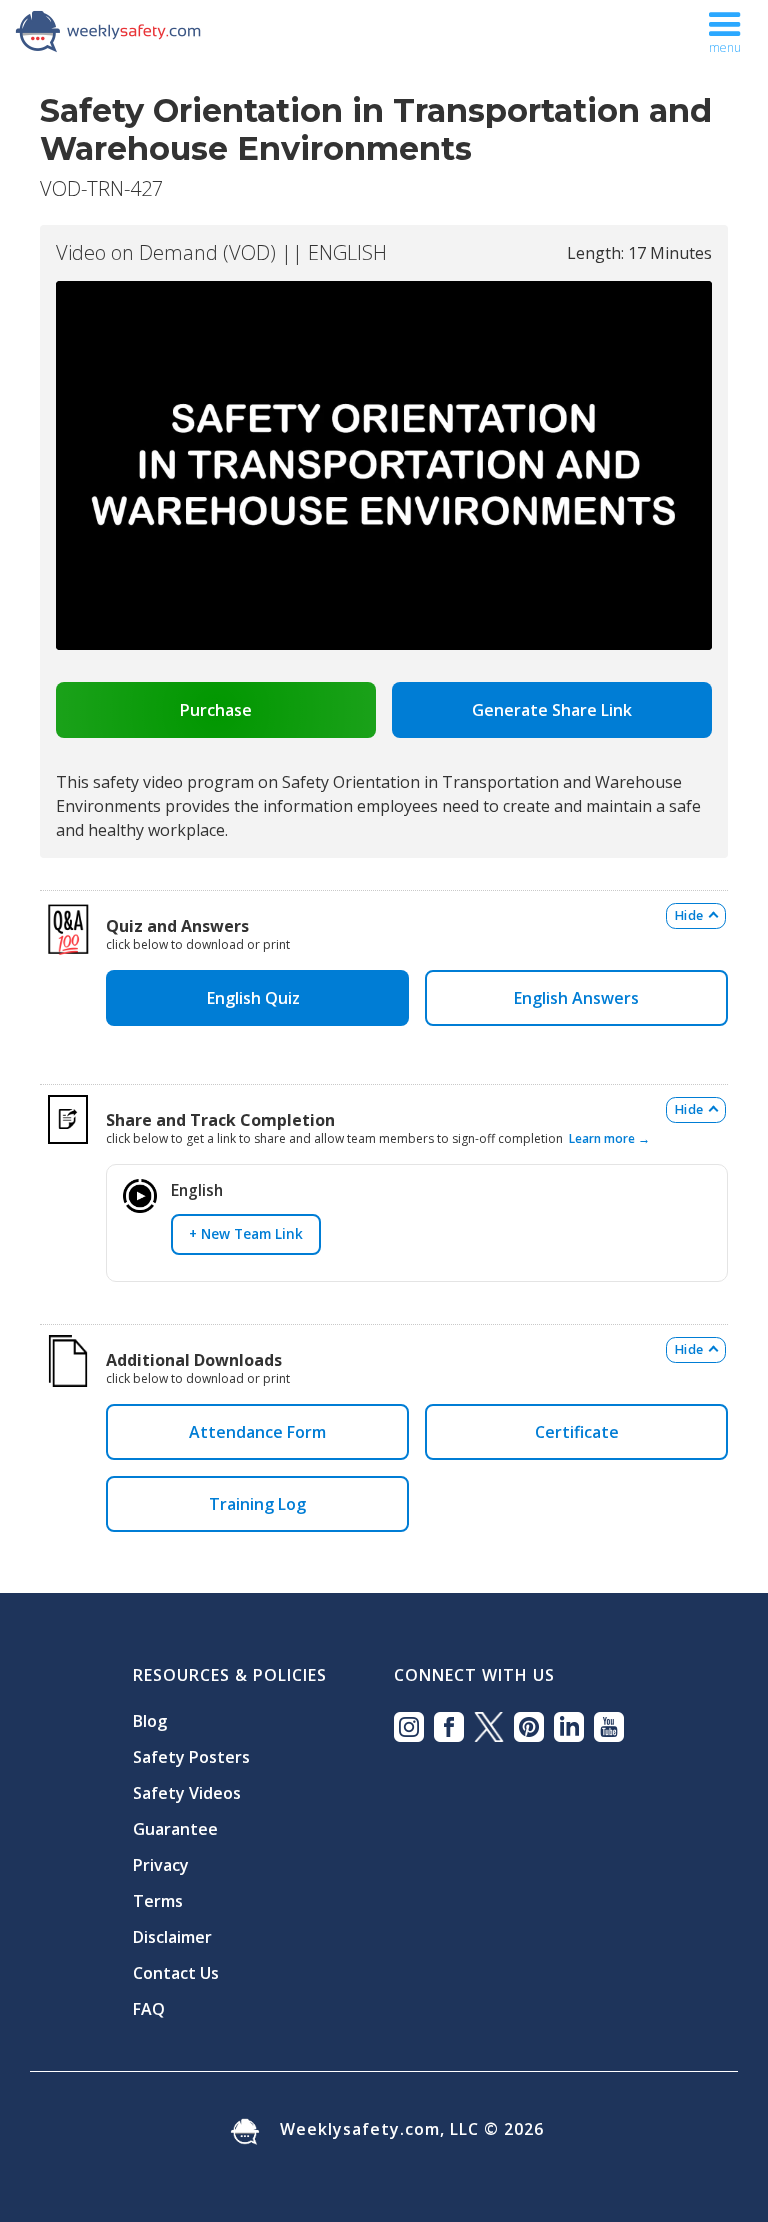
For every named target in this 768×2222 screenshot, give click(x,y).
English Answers (576, 998)
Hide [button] (689, 915)
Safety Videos (187, 1793)
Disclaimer (172, 1937)
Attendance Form (257, 1432)
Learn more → (609, 1138)
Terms (158, 1901)
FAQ (149, 2009)
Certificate (577, 1432)
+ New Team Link (246, 1233)
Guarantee (175, 1829)
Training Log (257, 1504)
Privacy (161, 1865)
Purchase (216, 710)
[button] (725, 28)
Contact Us (176, 1973)
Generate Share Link (552, 710)
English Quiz (257, 998)
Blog (150, 1721)
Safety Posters (191, 1757)
